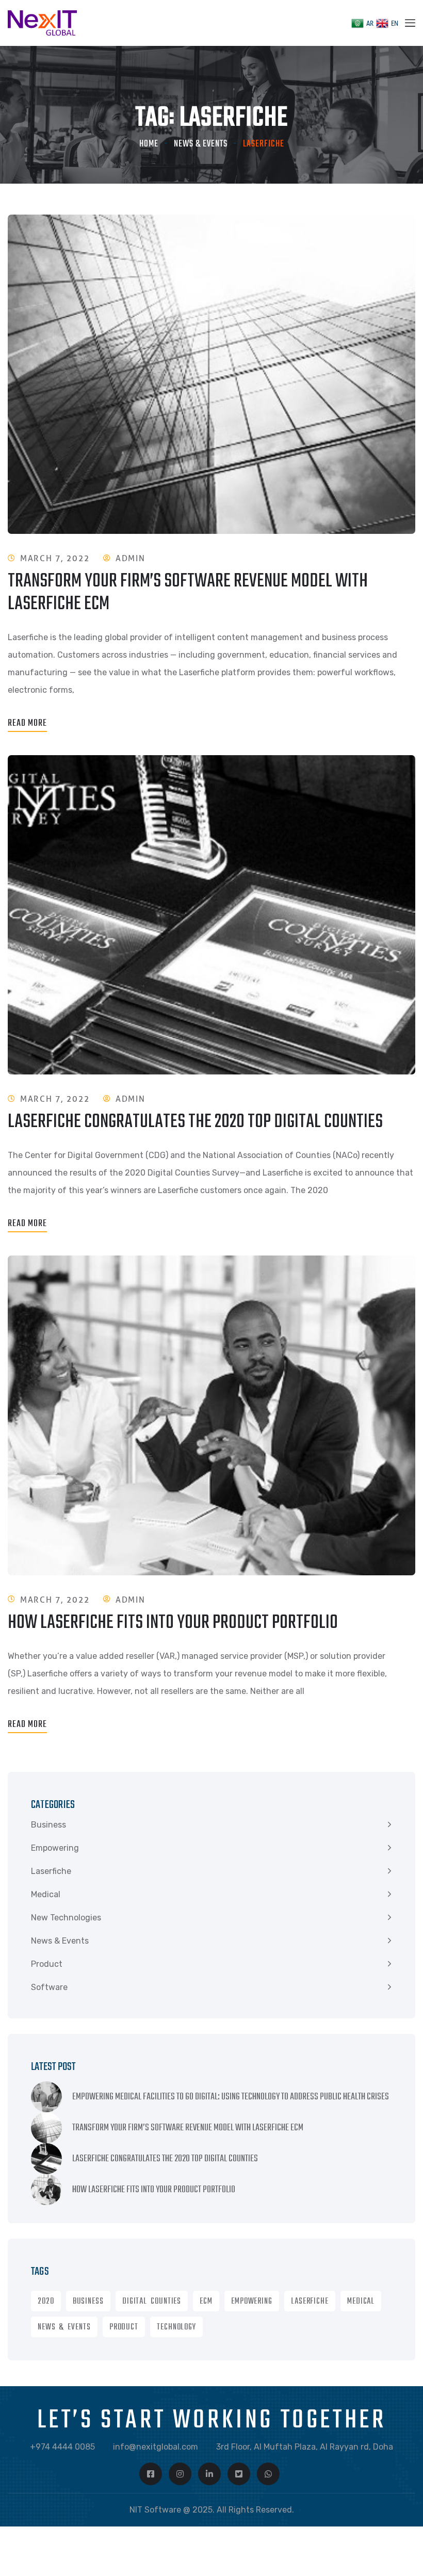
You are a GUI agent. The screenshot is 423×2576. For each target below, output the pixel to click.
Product (47, 1964)
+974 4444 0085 (62, 2447)
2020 (46, 2302)
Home (149, 144)
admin (130, 558)
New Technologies (66, 1918)
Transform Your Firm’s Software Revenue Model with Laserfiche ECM (188, 593)
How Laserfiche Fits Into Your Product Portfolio (173, 1623)
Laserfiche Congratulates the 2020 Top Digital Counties (195, 1122)
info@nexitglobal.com (156, 2447)
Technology (176, 2327)
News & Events (201, 144)
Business (48, 1825)
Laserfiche (51, 1871)
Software (49, 1987)
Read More (27, 723)
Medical (46, 1894)
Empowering (55, 1848)
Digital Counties (152, 2302)
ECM (206, 2302)
